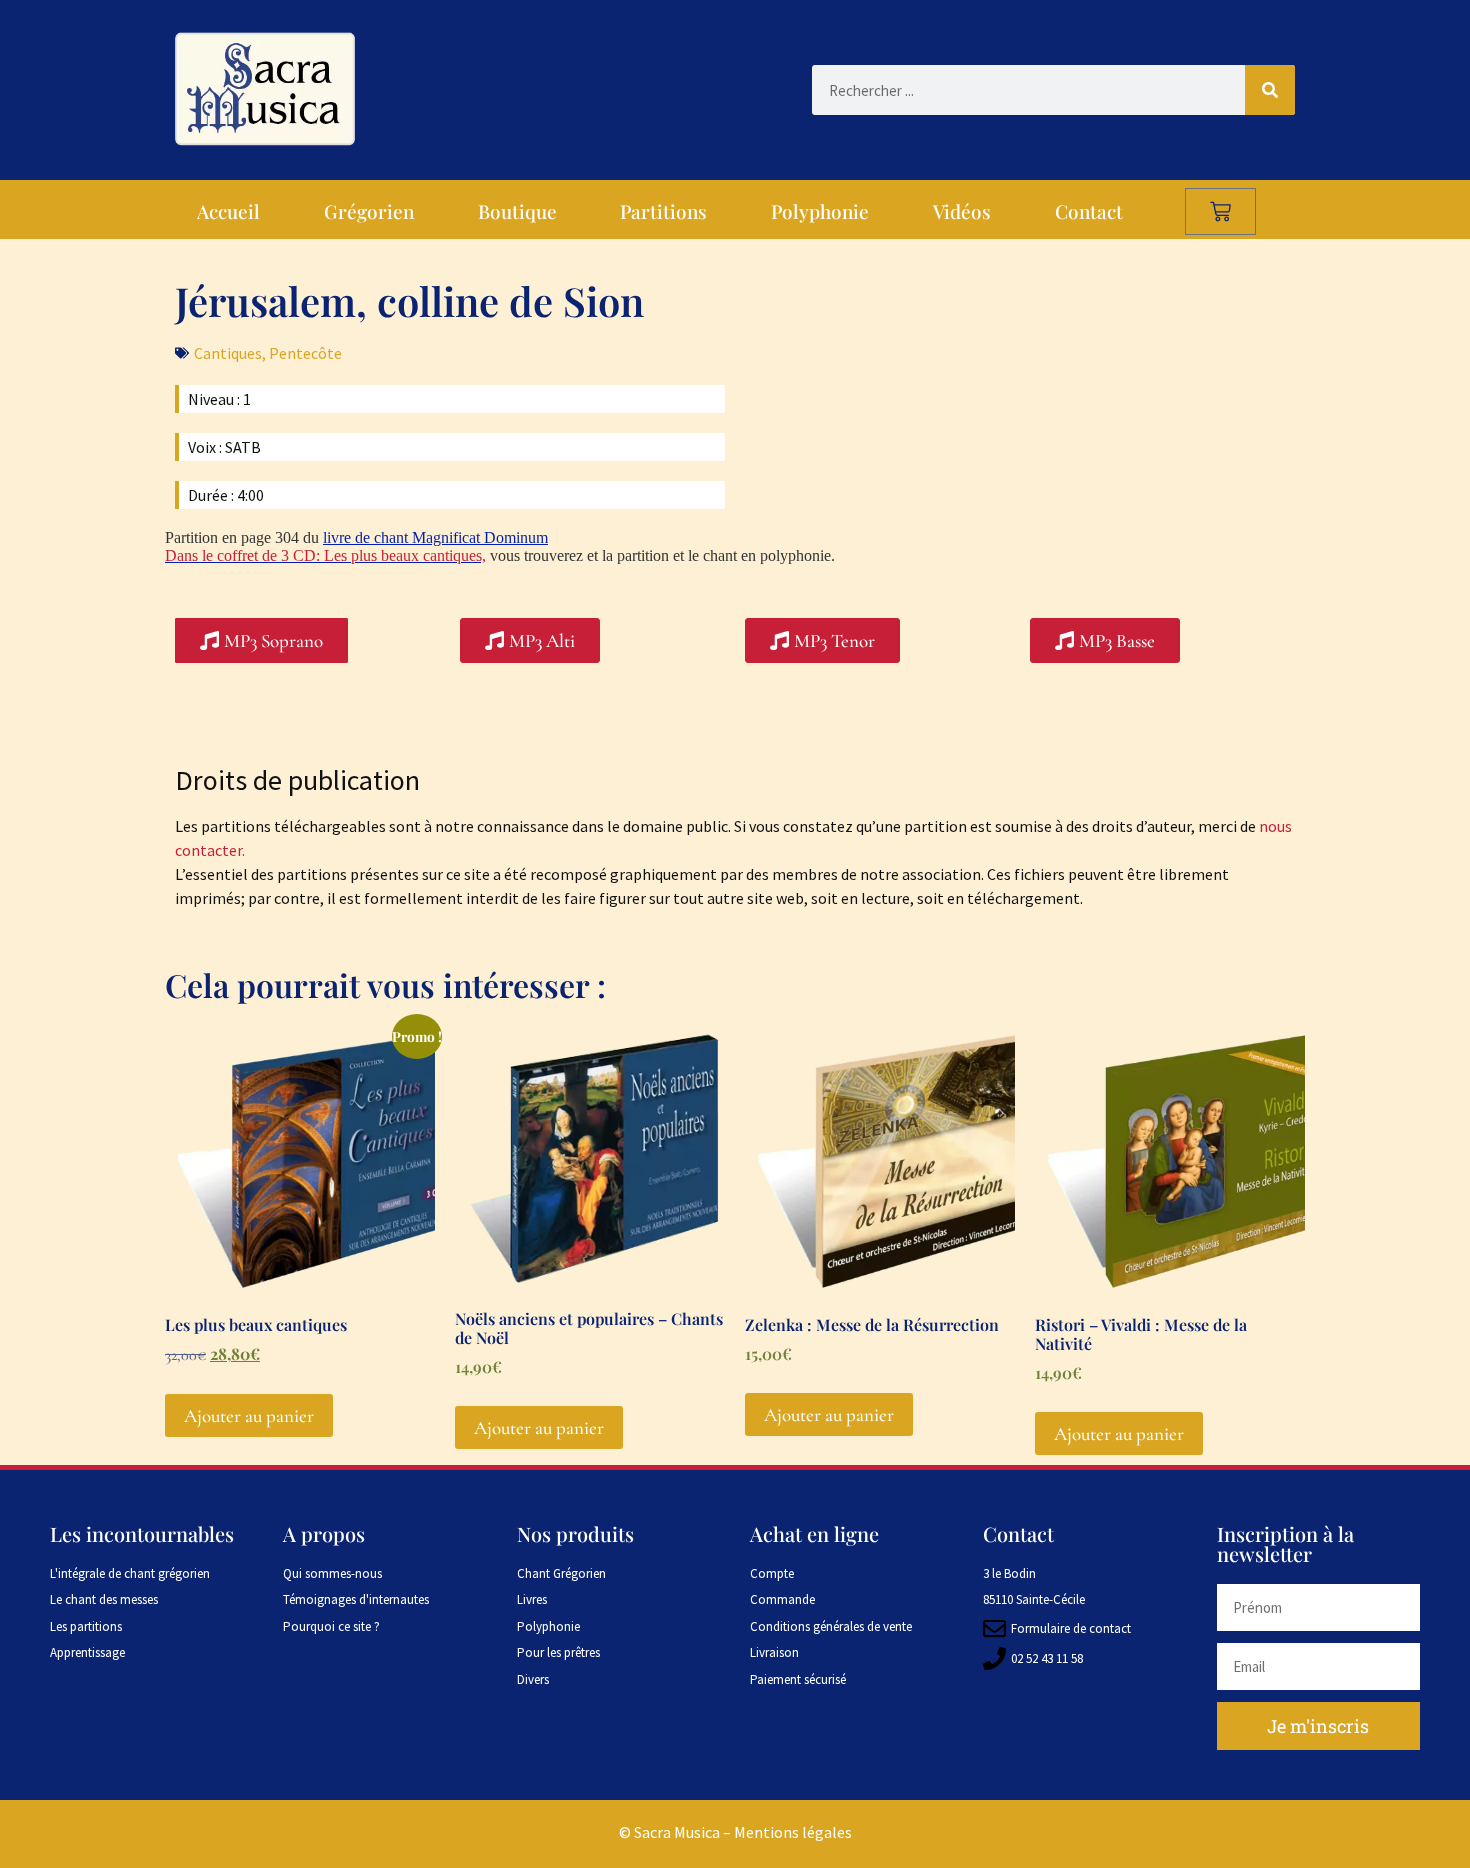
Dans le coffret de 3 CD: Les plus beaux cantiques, (325, 555)
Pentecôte (305, 353)
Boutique (517, 211)
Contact (1089, 211)
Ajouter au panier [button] (249, 1415)
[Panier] (1220, 211)
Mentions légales (793, 1832)
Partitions (663, 211)
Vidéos (962, 211)
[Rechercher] (1270, 90)
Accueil (228, 211)
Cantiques (228, 353)
